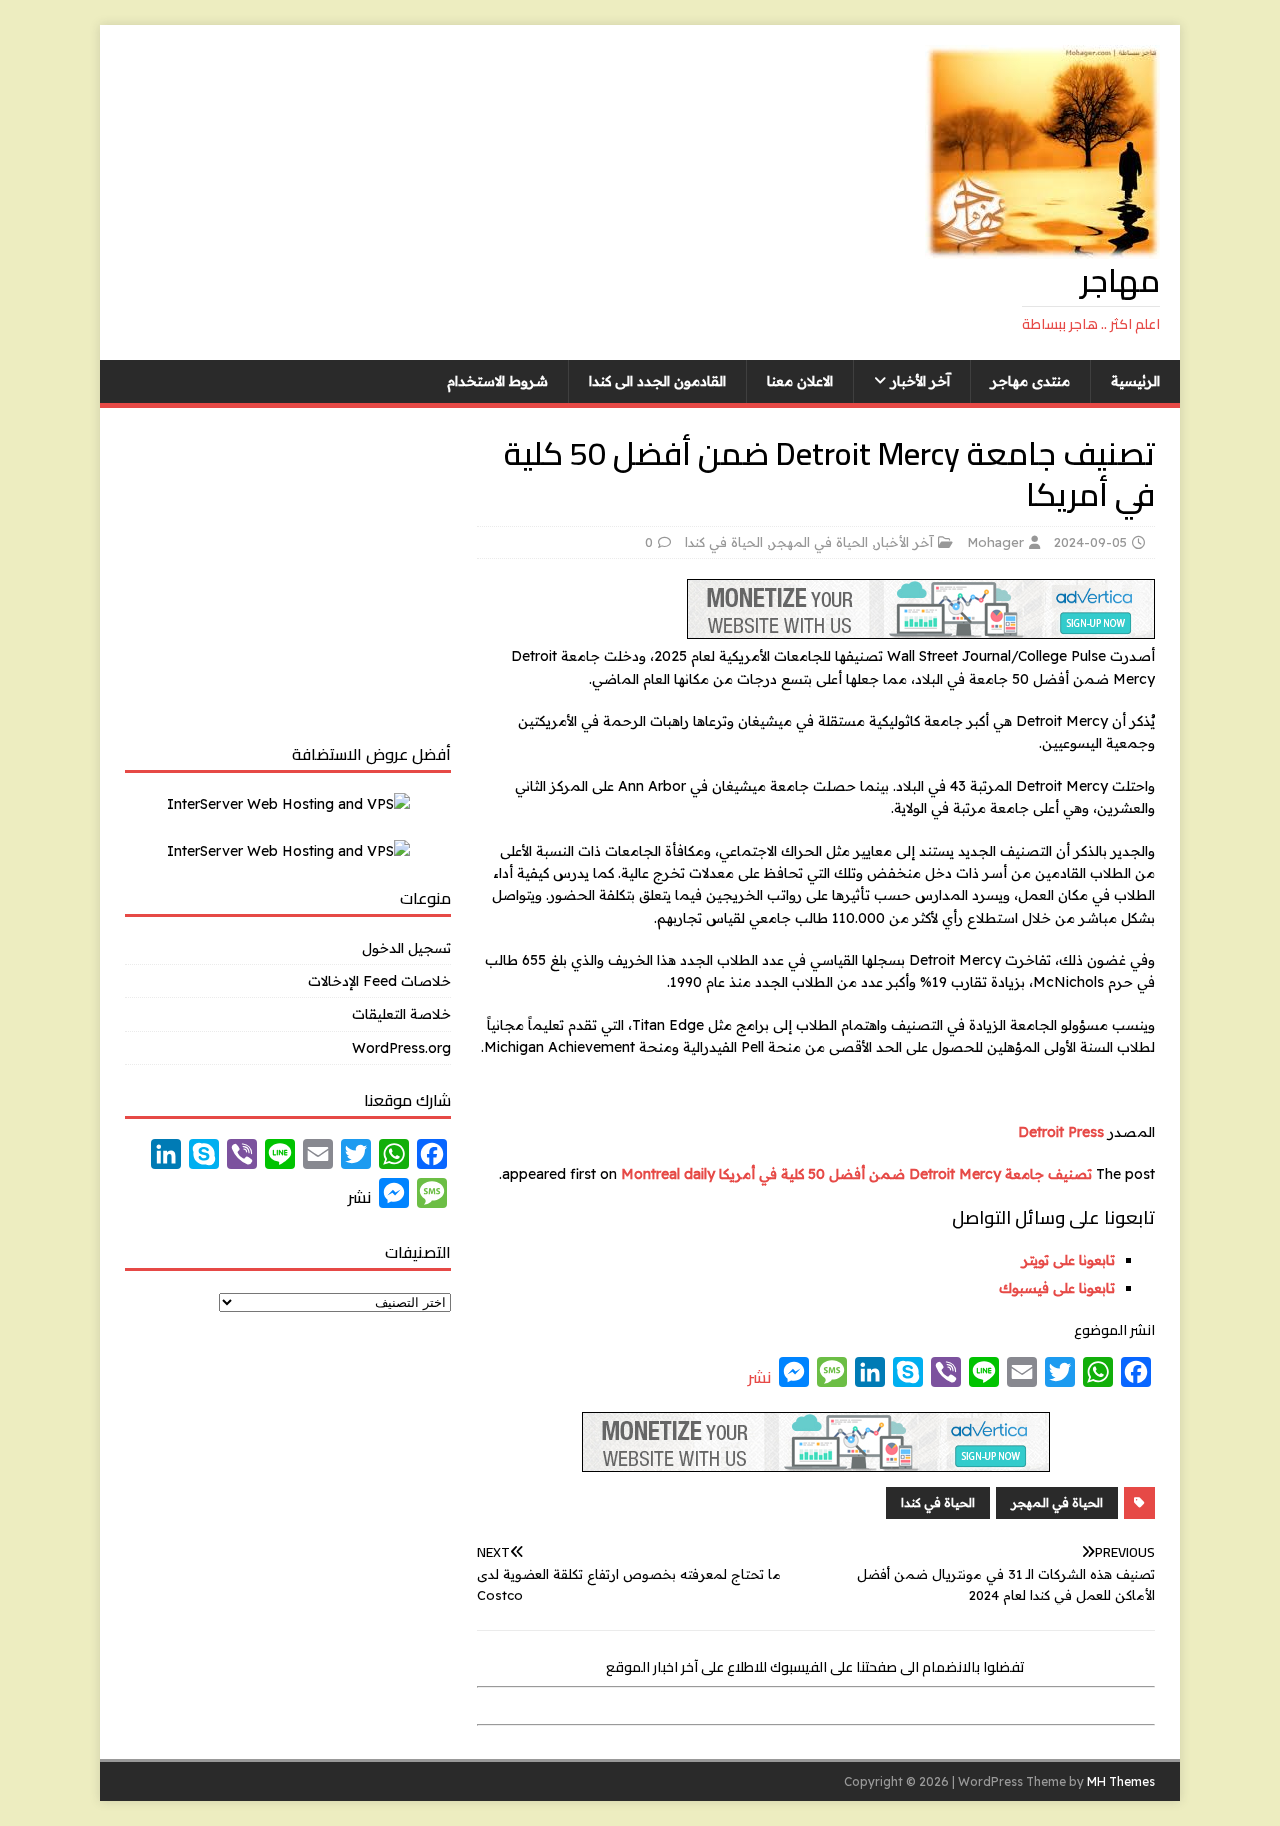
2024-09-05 (1090, 542)
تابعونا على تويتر (1068, 1260)
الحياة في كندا (724, 542)
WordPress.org (401, 1048)
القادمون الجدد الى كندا (657, 381)
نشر (759, 1377)
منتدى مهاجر (1030, 381)
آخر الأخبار (920, 381)
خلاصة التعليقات (401, 1014)
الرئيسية (1135, 381)
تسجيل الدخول (406, 948)
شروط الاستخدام (497, 381)
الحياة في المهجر (819, 542)
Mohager (995, 542)
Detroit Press (1061, 1132)
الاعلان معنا (800, 381)
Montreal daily (668, 1174)
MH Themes (1121, 1781)
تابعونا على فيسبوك (1057, 1288)
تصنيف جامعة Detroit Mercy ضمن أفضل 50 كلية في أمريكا (905, 1174)
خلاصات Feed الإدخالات (379, 981)
